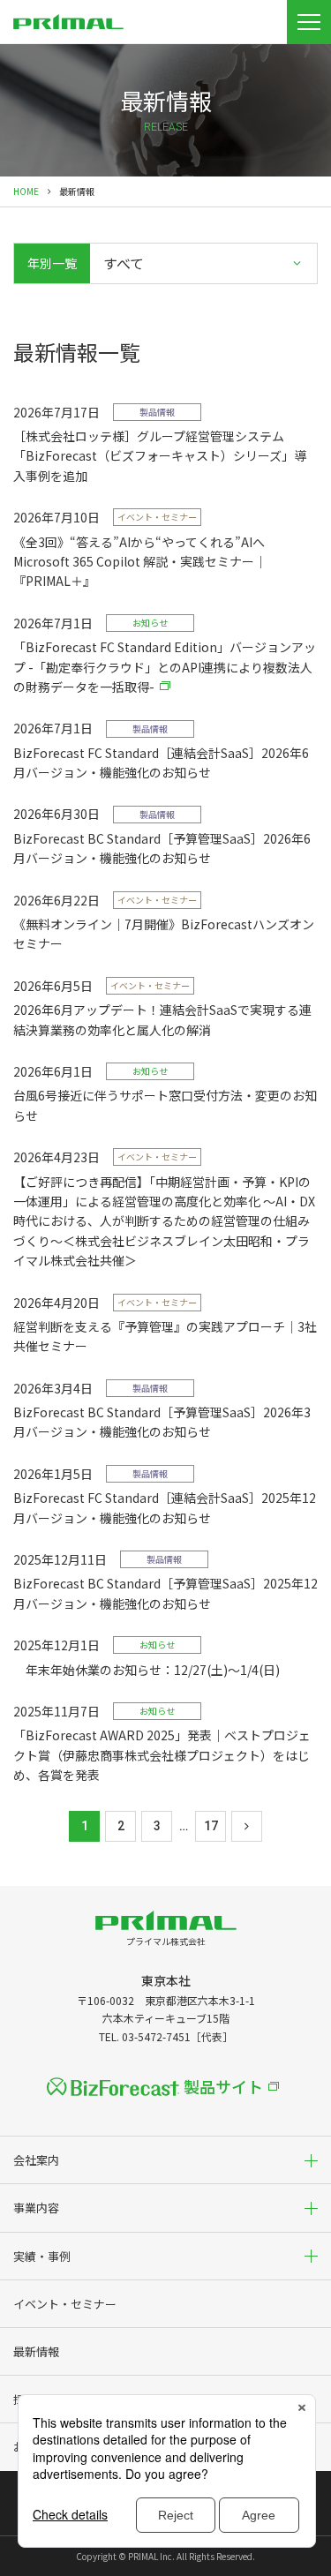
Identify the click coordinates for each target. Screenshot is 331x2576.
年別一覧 (52, 263)
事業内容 (36, 2208)
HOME (26, 191)
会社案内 (36, 2160)
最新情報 (36, 2351)
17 (211, 1826)
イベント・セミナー (65, 2304)
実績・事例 (42, 2256)
